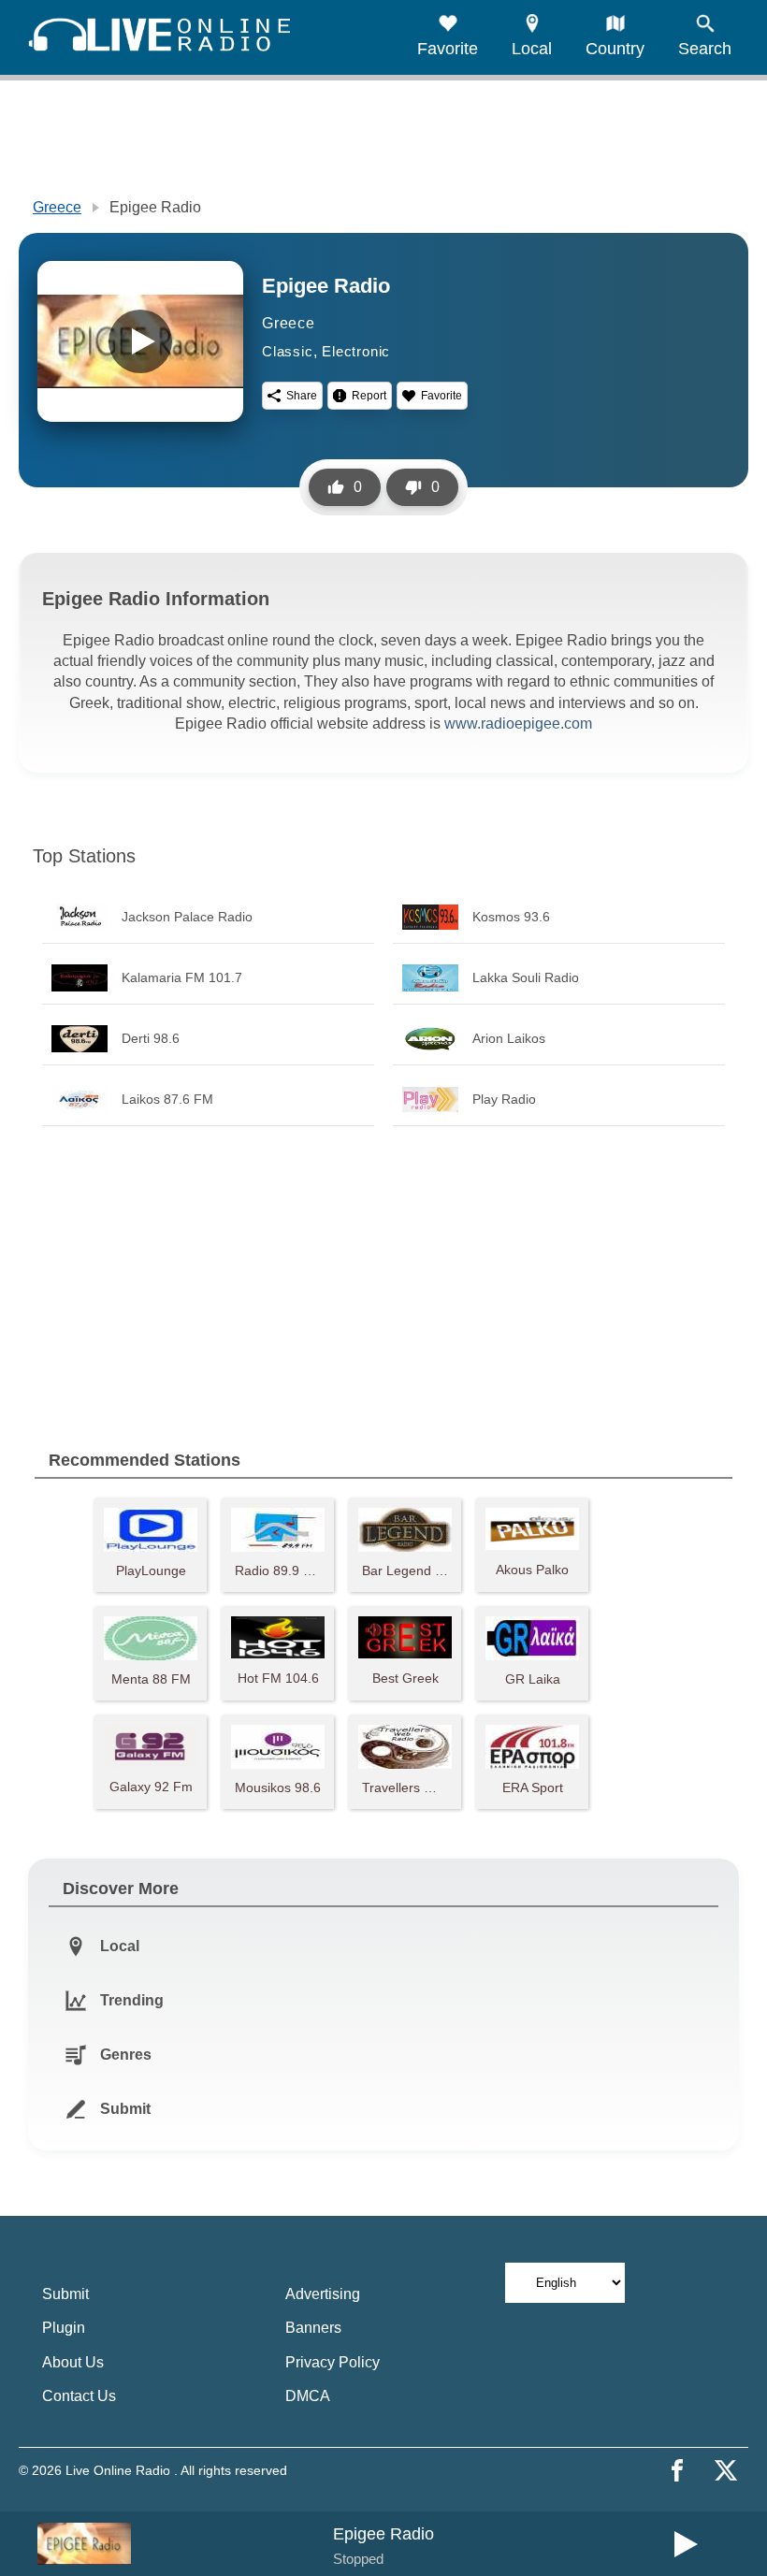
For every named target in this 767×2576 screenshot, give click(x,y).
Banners (313, 2328)
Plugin (64, 2328)
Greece (57, 207)
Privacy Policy (333, 2362)
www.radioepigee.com (518, 724)
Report (369, 396)
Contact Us (79, 2396)
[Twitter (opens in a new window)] (726, 2470)
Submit (65, 2294)
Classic (288, 351)
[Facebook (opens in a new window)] (677, 2470)
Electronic (356, 351)
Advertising (323, 2294)
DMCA (308, 2396)
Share (302, 396)
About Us (73, 2362)
